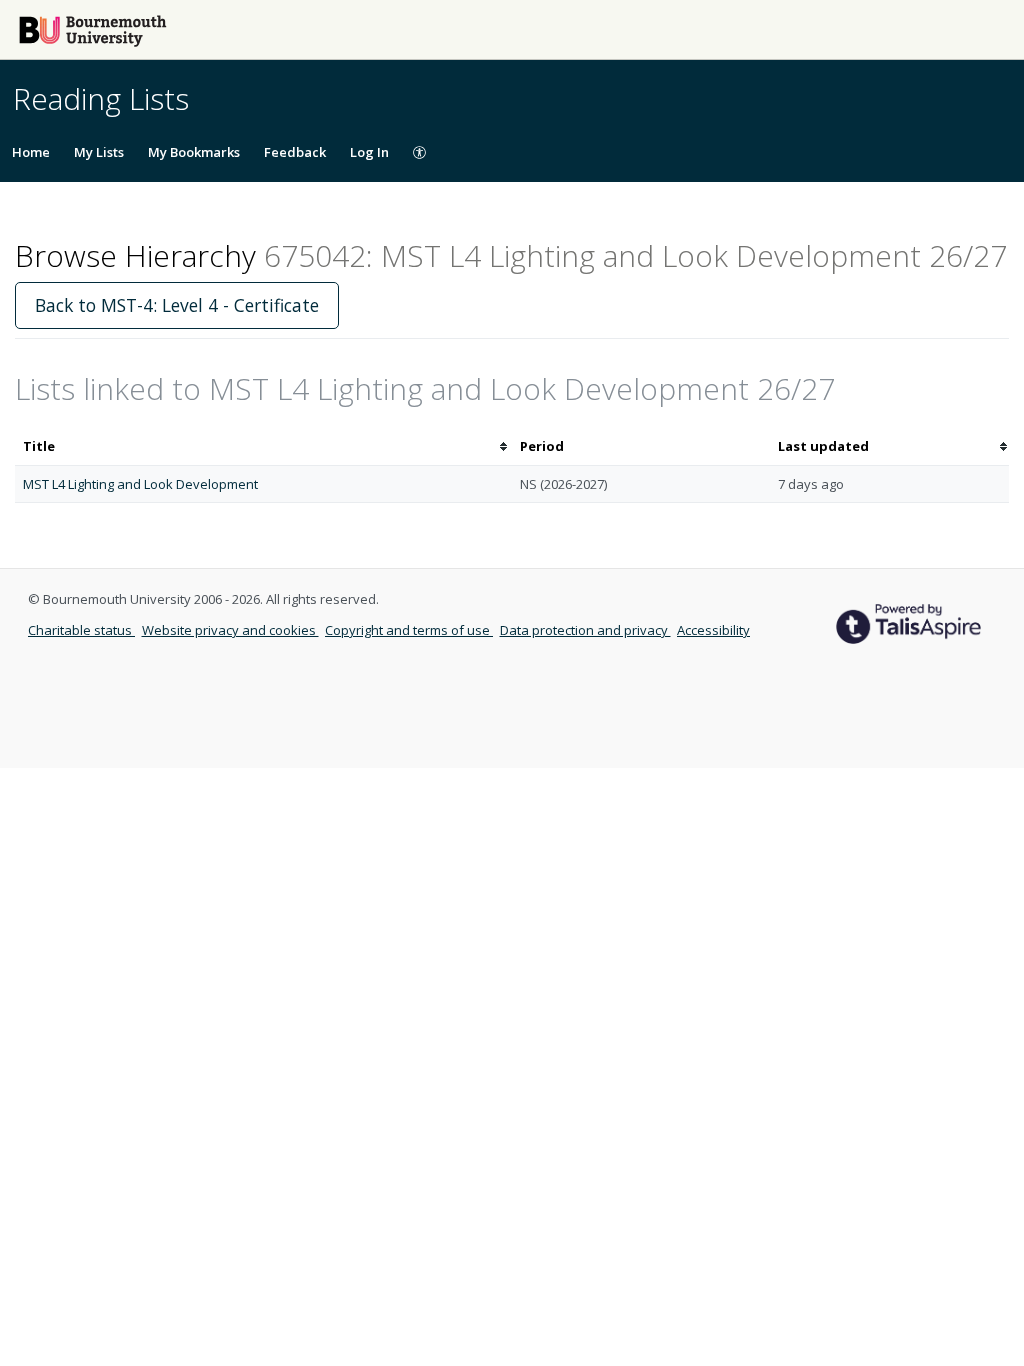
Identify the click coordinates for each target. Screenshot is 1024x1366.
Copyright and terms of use (409, 630)
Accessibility (713, 630)
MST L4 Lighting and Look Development (140, 484)
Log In (369, 152)
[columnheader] (263, 446)
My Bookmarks (194, 152)
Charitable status (81, 630)
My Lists (99, 152)
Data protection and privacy (585, 630)
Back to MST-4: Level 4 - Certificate (177, 305)
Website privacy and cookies (230, 630)
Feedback (295, 152)
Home (31, 152)
